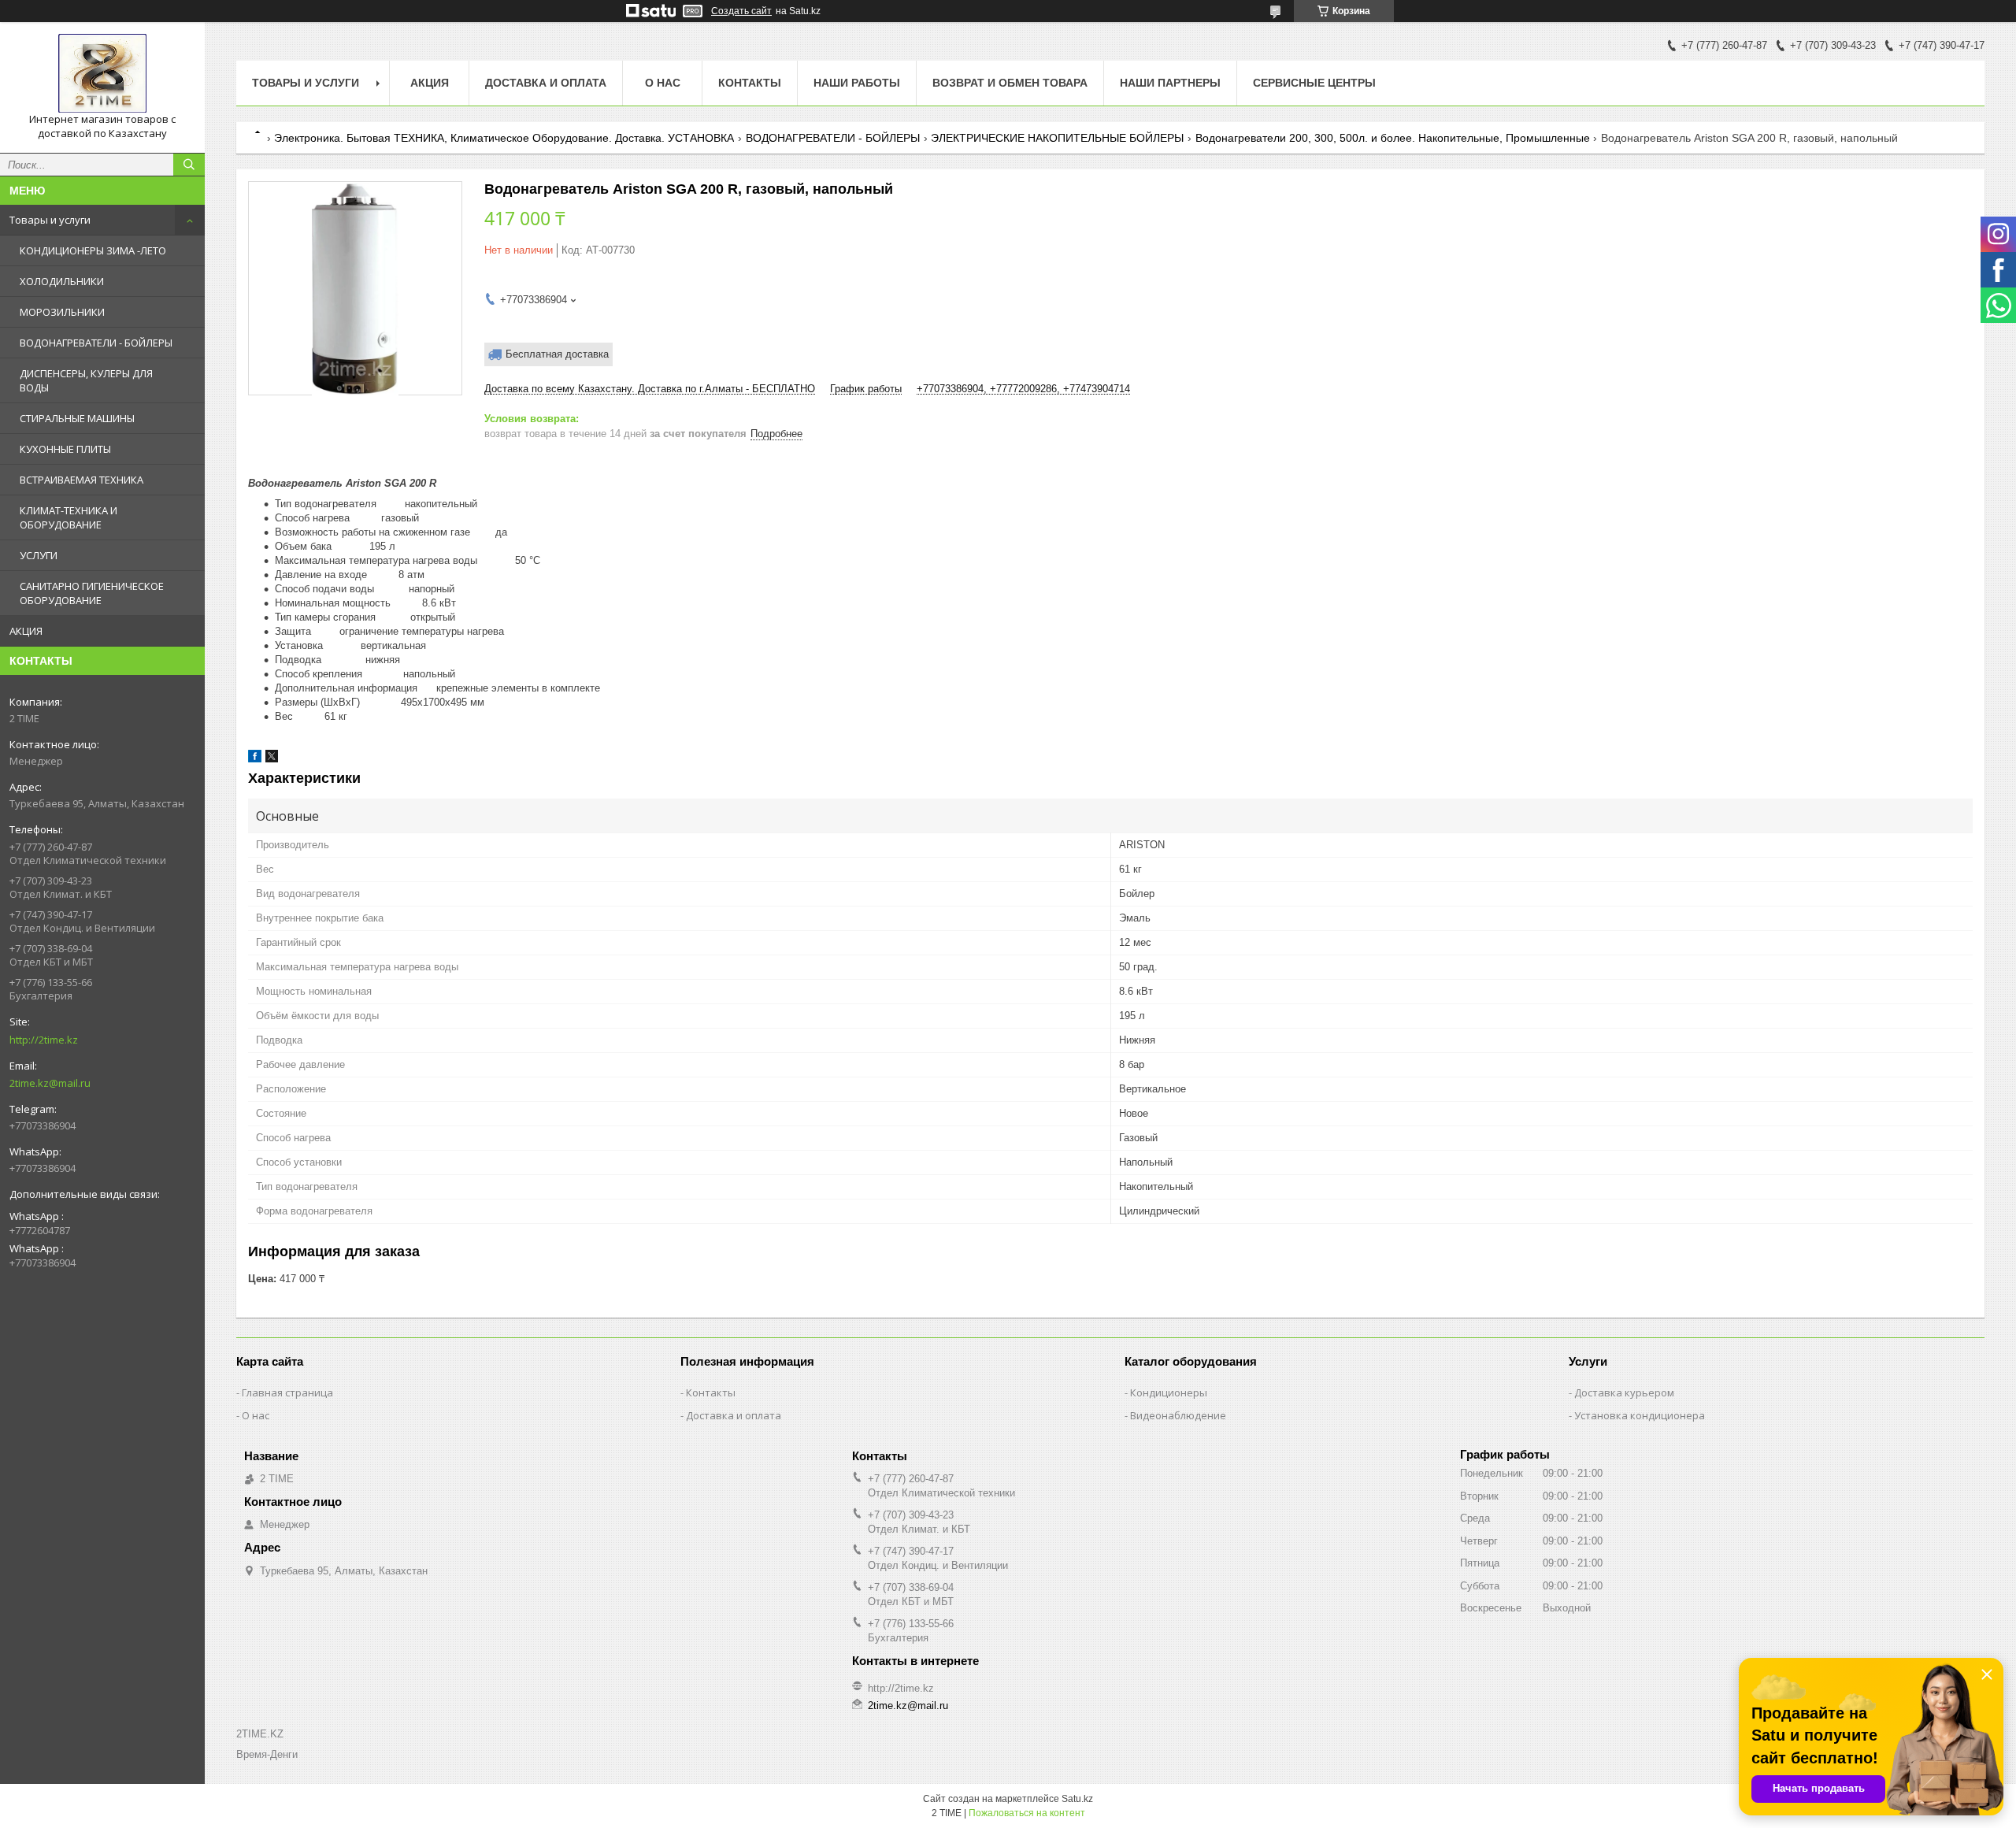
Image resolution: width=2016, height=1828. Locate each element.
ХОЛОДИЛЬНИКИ (62, 281)
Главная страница (287, 1392)
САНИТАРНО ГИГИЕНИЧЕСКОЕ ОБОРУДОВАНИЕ (92, 593)
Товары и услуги (50, 220)
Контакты (750, 83)
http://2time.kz (44, 1040)
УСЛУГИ (39, 555)
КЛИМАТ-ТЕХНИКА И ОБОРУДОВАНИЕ (69, 517)
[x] (272, 759)
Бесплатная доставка (557, 354)
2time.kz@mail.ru (50, 1083)
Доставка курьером (1624, 1392)
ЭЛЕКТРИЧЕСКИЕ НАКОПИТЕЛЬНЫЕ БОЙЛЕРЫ (1057, 138)
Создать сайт (741, 11)
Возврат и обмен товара (1010, 83)
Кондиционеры (1169, 1392)
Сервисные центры (1314, 83)
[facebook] (255, 759)
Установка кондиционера (1640, 1415)
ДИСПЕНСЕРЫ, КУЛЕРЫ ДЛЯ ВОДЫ (86, 380)
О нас (663, 83)
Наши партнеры (1170, 83)
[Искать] (189, 165)
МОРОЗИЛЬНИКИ (62, 312)
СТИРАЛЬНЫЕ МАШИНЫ (77, 418)
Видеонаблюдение (1178, 1415)
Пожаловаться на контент (1027, 1813)
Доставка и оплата (546, 83)
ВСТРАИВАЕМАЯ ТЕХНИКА (82, 480)
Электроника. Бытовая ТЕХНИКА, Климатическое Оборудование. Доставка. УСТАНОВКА (504, 138)
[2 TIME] (102, 73)
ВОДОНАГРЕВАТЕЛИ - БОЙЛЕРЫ (96, 343)
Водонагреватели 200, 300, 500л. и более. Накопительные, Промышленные (1393, 138)
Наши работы (857, 83)
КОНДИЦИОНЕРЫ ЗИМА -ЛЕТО (93, 250)
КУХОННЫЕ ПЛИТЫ (65, 449)
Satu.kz (1077, 1799)
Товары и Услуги (306, 83)
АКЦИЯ (26, 631)
